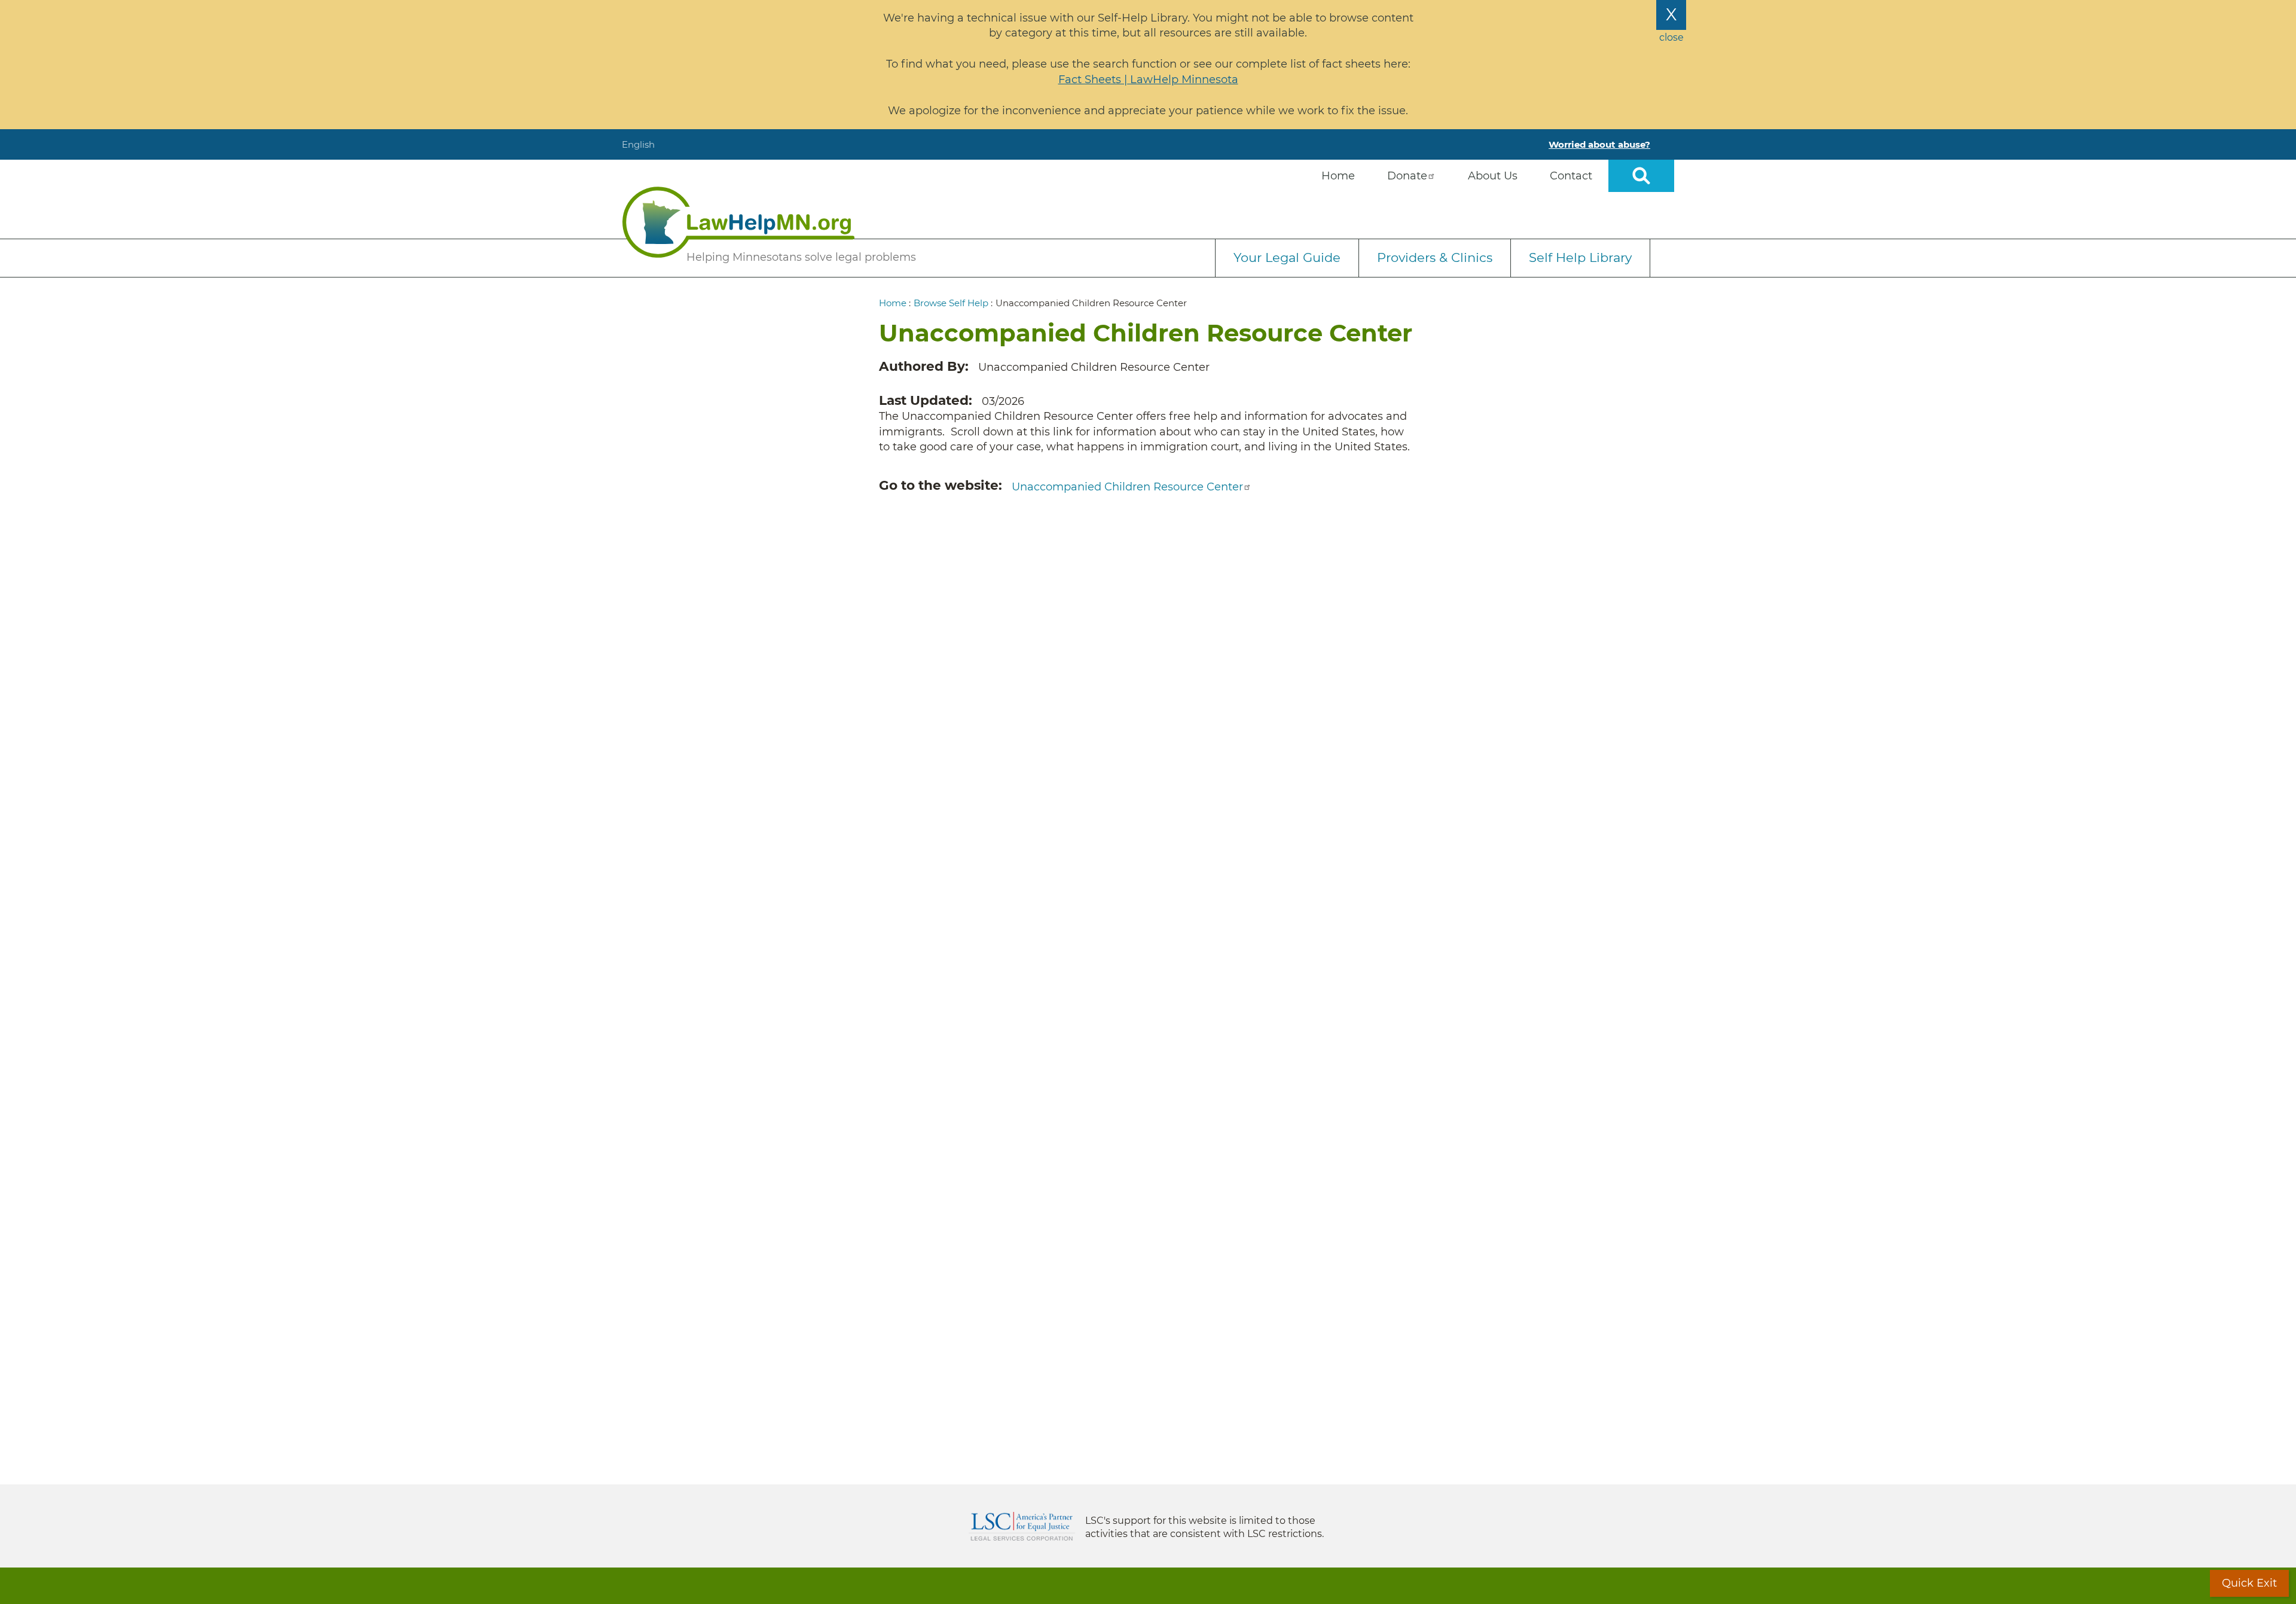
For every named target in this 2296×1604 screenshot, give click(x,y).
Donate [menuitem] (1407, 176)
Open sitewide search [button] (1641, 176)
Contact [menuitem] (1571, 176)
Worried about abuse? (1599, 144)
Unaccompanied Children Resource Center (1127, 487)
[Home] (738, 222)
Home (893, 303)
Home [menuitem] (1338, 176)
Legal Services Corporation (1022, 1526)
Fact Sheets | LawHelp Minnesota (1148, 80)
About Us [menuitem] (1493, 176)
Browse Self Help (951, 303)
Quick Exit (2249, 1583)
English (638, 144)
